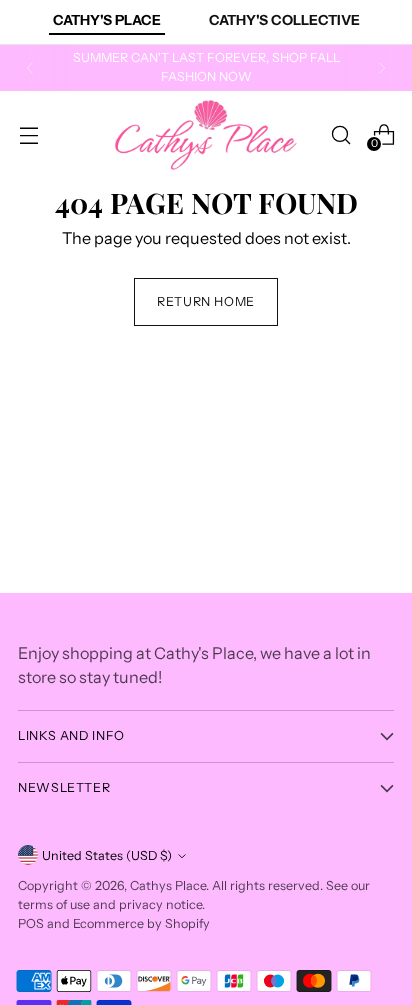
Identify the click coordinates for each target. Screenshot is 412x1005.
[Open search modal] (340, 134)
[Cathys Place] (206, 135)
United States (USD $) (107, 855)
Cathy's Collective (284, 20)
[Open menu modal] (28, 134)
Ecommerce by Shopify (141, 923)
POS (31, 923)
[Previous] (30, 68)
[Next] (382, 68)
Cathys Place (168, 885)
